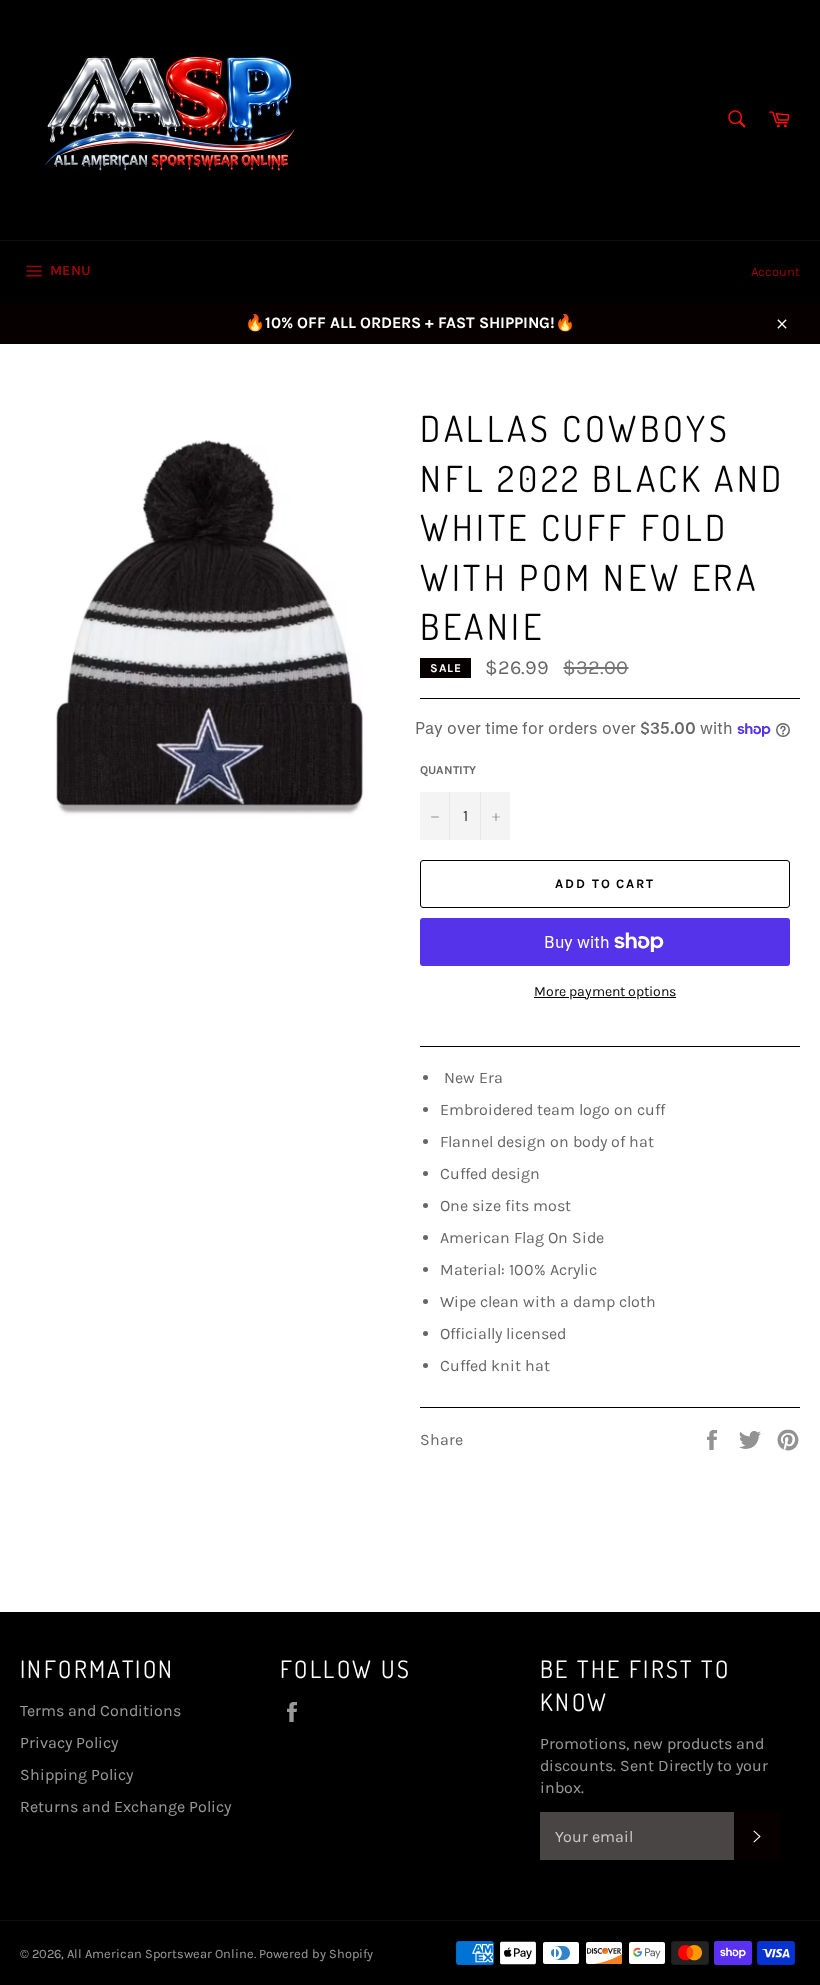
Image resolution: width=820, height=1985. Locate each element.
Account (775, 271)
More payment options (605, 991)
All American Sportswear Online (160, 1953)
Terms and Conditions (100, 1710)
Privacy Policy (69, 1742)
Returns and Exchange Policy (125, 1806)
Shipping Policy (76, 1774)
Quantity (448, 770)
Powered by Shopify (316, 1953)
